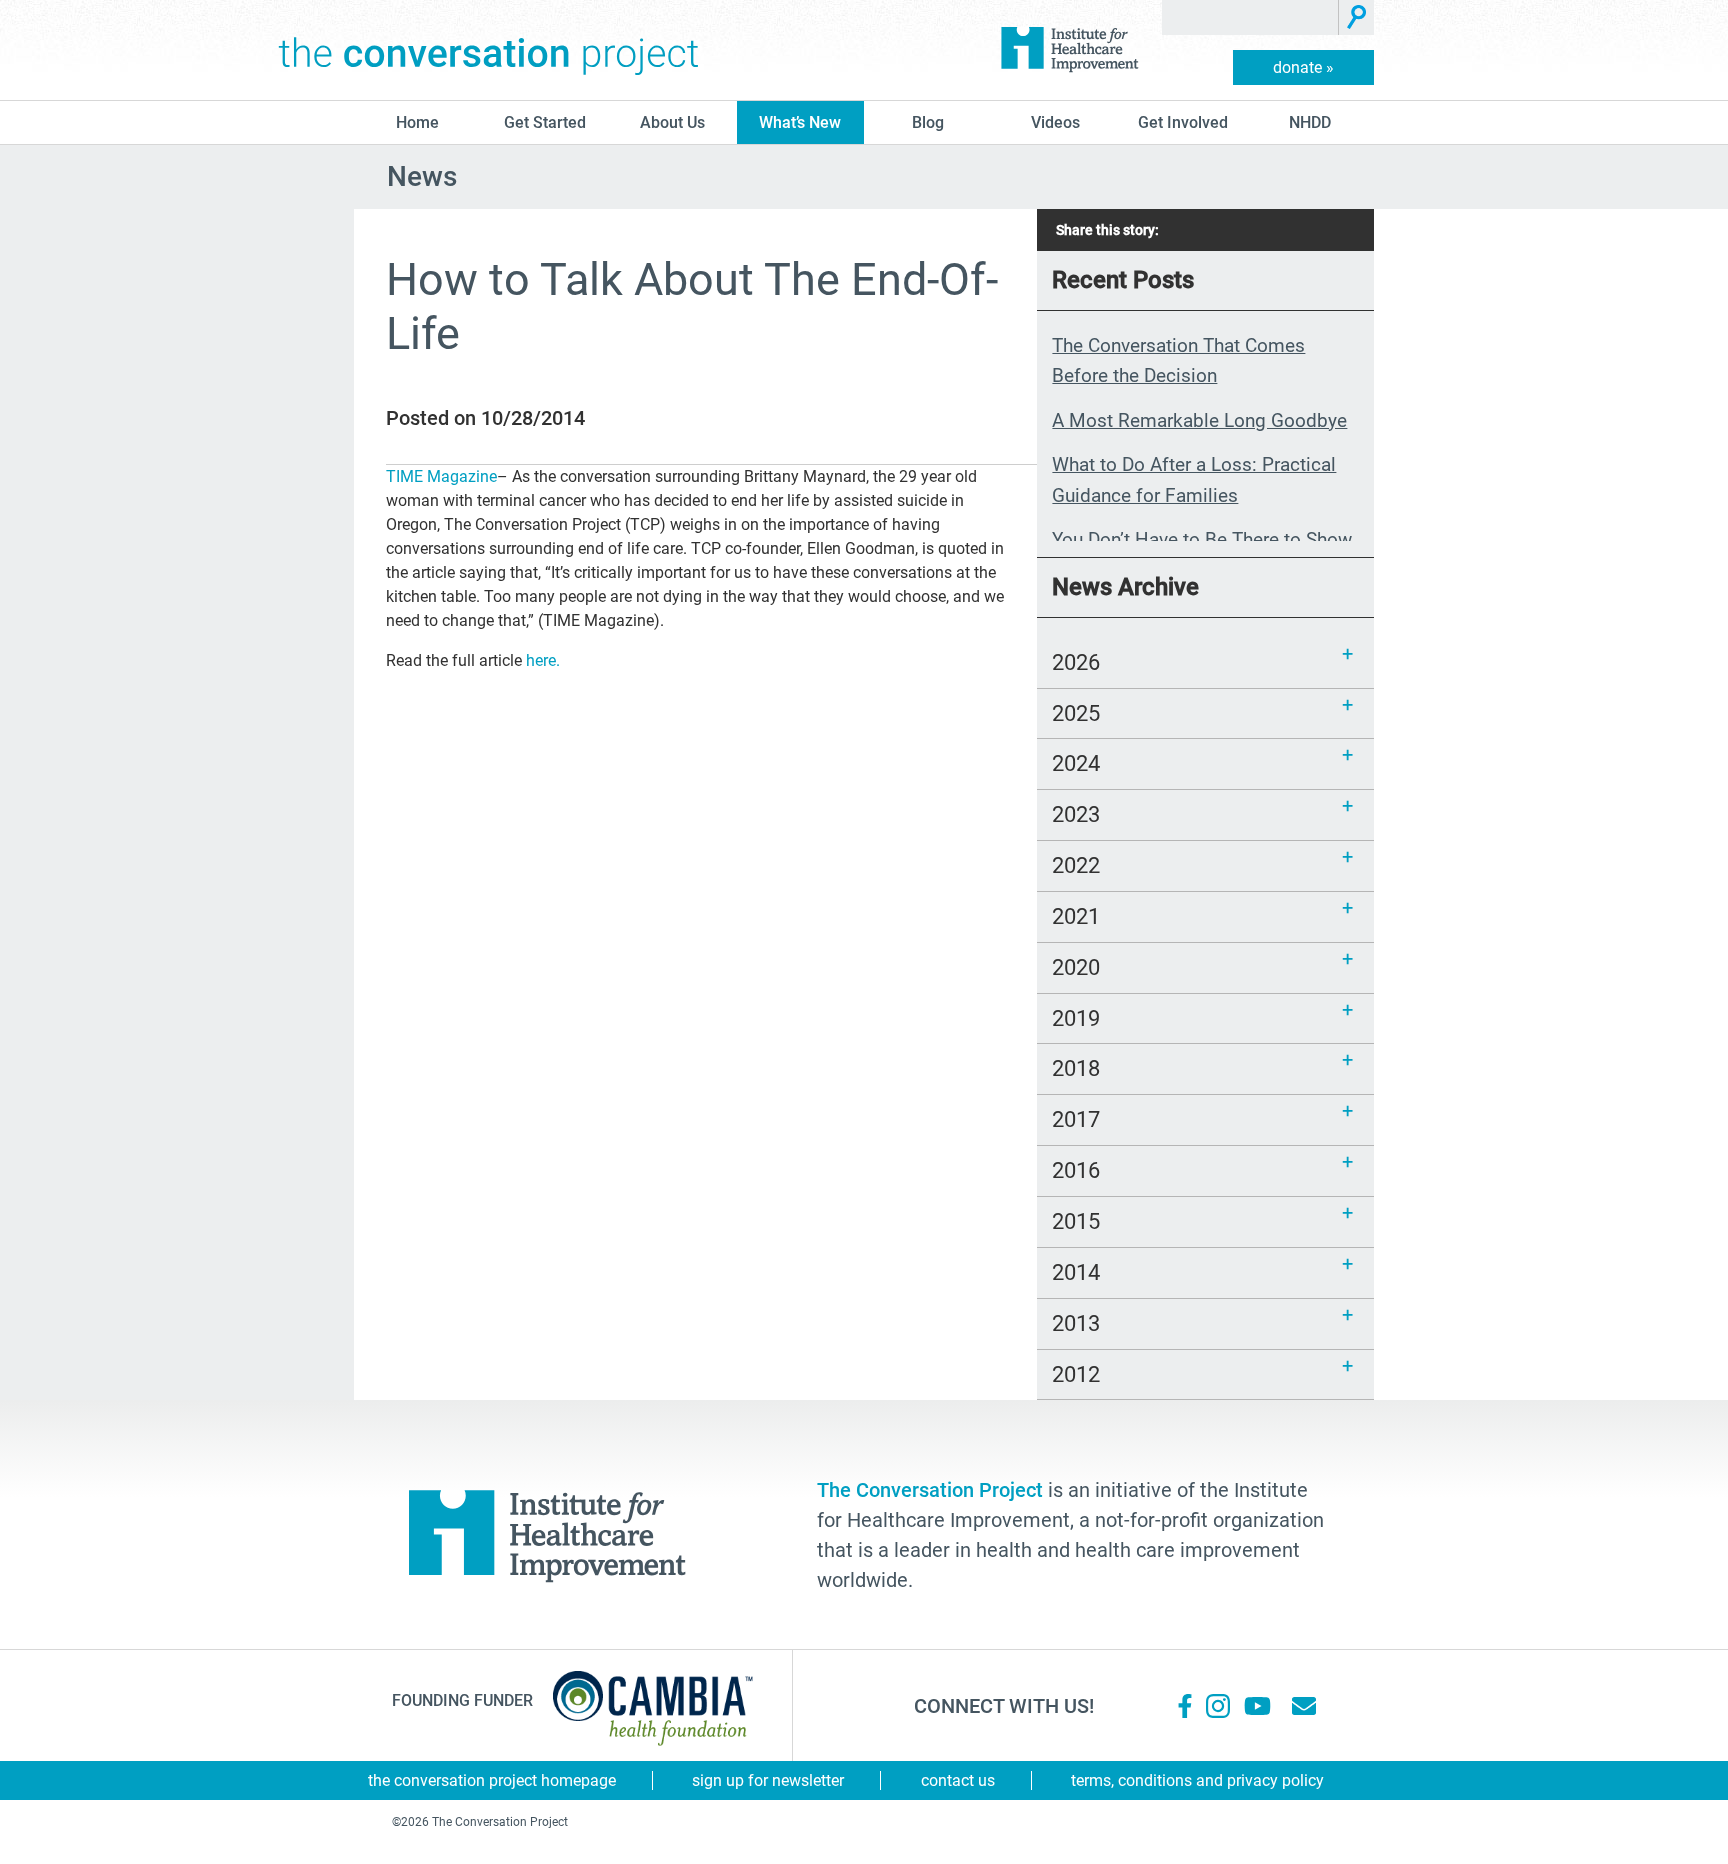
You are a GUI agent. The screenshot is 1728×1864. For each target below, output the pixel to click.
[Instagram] (1218, 1706)
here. (543, 660)
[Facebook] (1185, 1706)
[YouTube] (1256, 1706)
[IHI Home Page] (1069, 50)
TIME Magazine (441, 476)
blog (928, 122)
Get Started (545, 122)
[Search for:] (1250, 17)
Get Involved (1183, 122)
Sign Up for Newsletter (768, 1780)
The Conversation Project (489, 50)
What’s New (800, 122)
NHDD (1310, 122)
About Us (672, 122)
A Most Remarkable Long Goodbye (1199, 420)
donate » (1303, 67)
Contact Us (958, 1780)
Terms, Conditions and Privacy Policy (1197, 1780)
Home (417, 122)
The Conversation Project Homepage (492, 1780)
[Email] (1304, 1706)
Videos (1055, 122)
